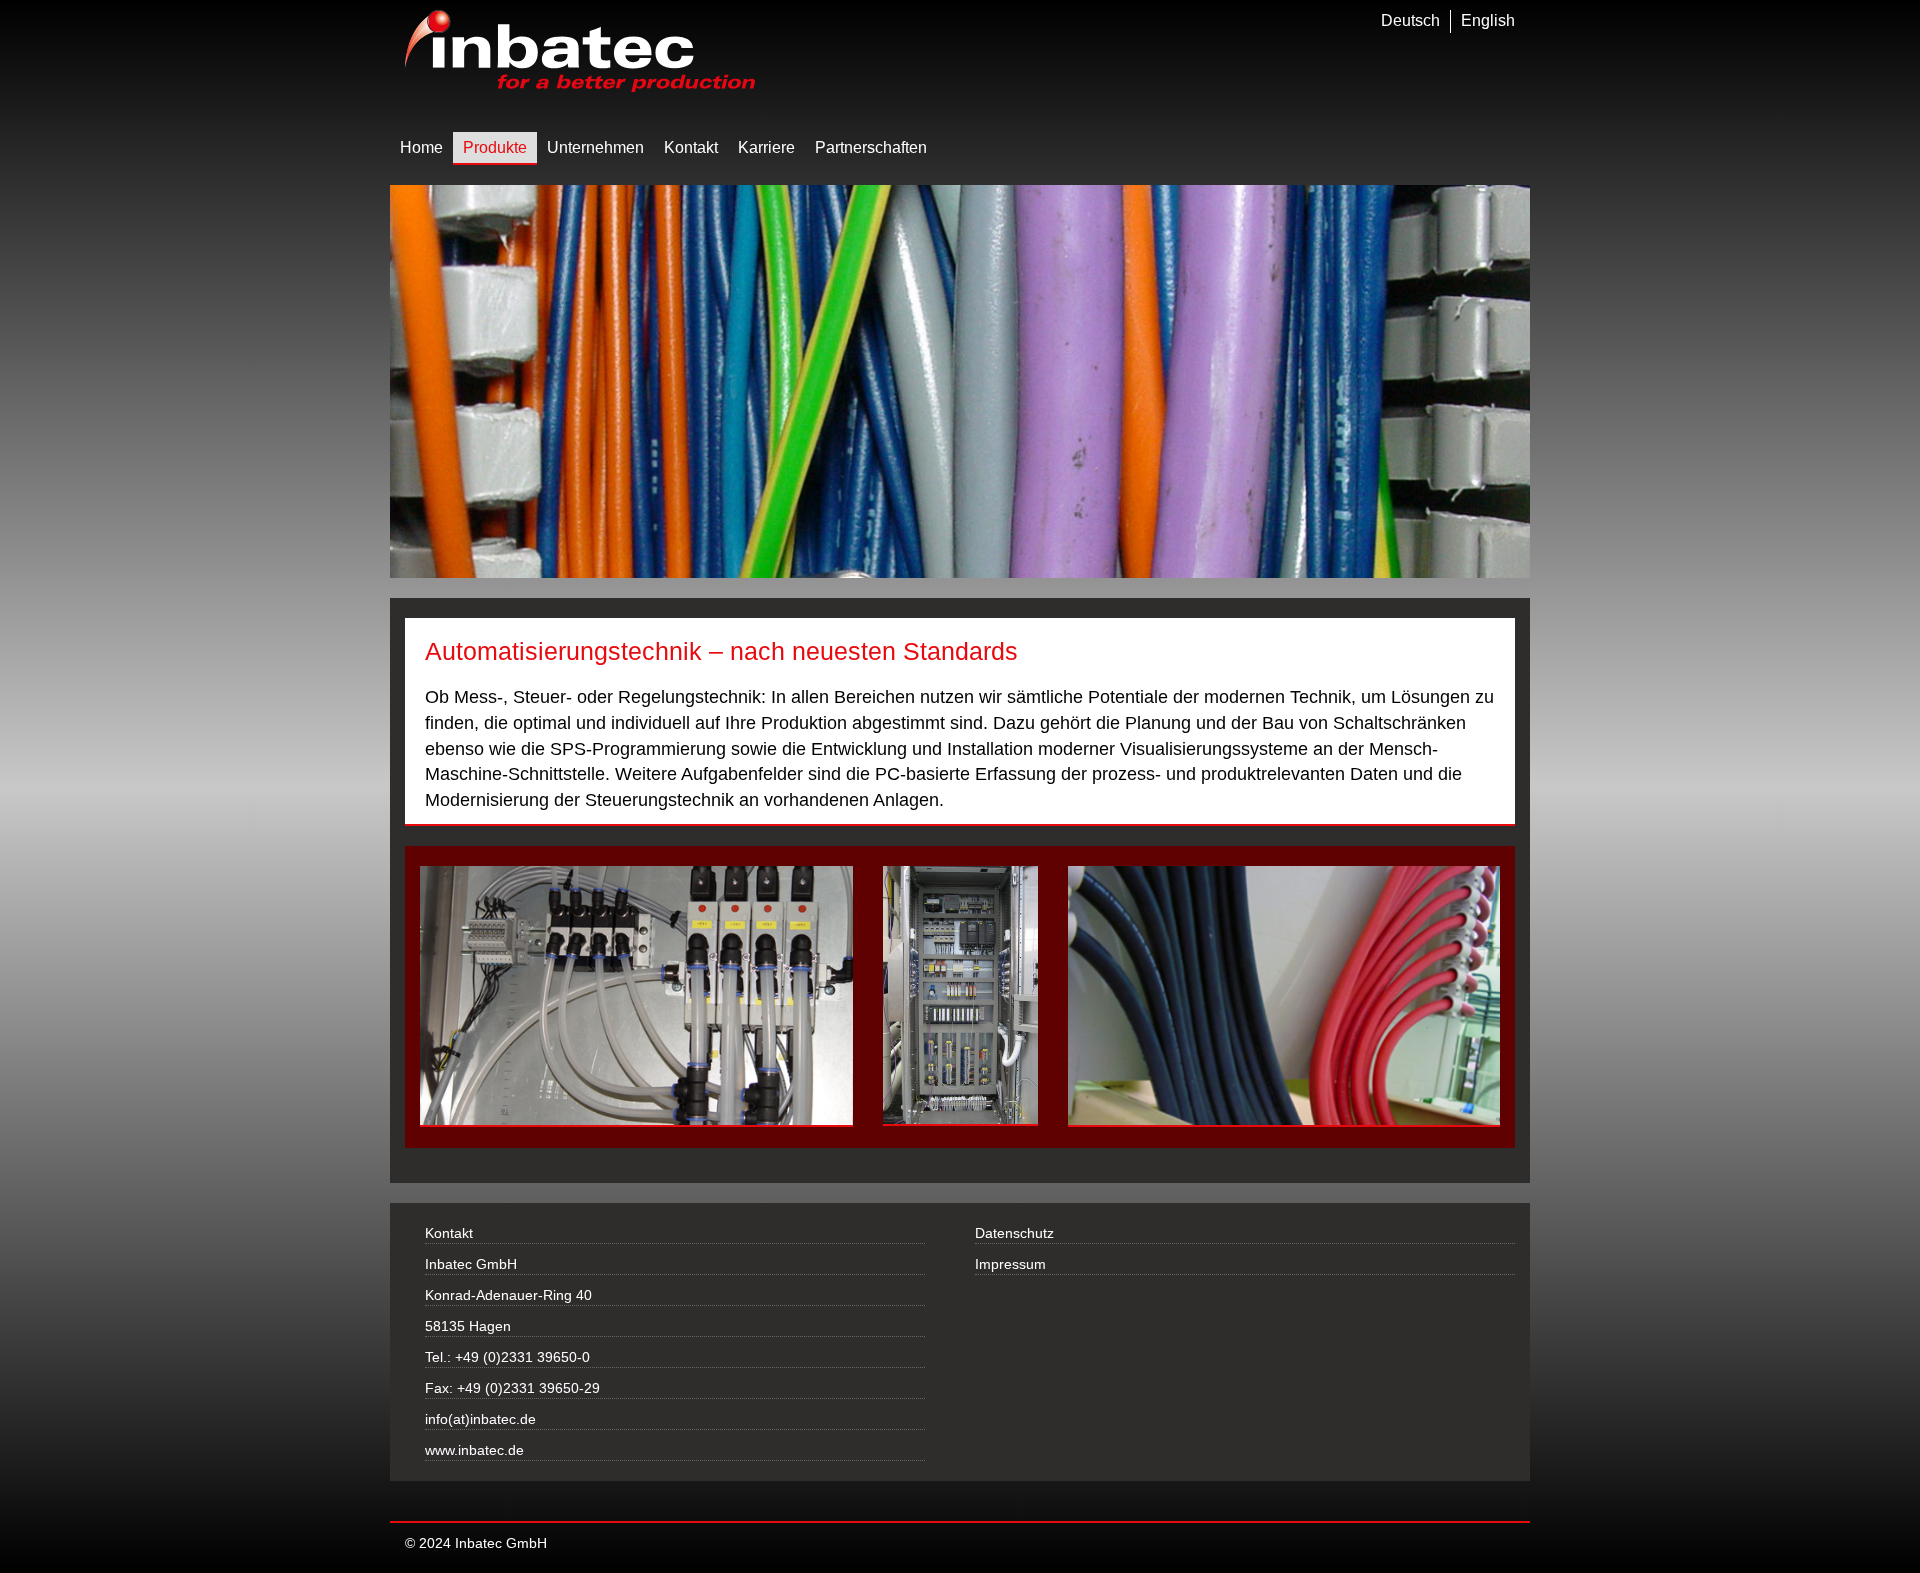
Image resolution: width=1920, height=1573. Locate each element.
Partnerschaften (871, 147)
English (1488, 20)
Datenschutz (1014, 1233)
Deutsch (1410, 20)
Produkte (495, 147)
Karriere (766, 147)
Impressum (1010, 1264)
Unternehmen (595, 147)
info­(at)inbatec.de (480, 1419)
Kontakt (691, 147)
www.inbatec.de (474, 1450)
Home (421, 147)
